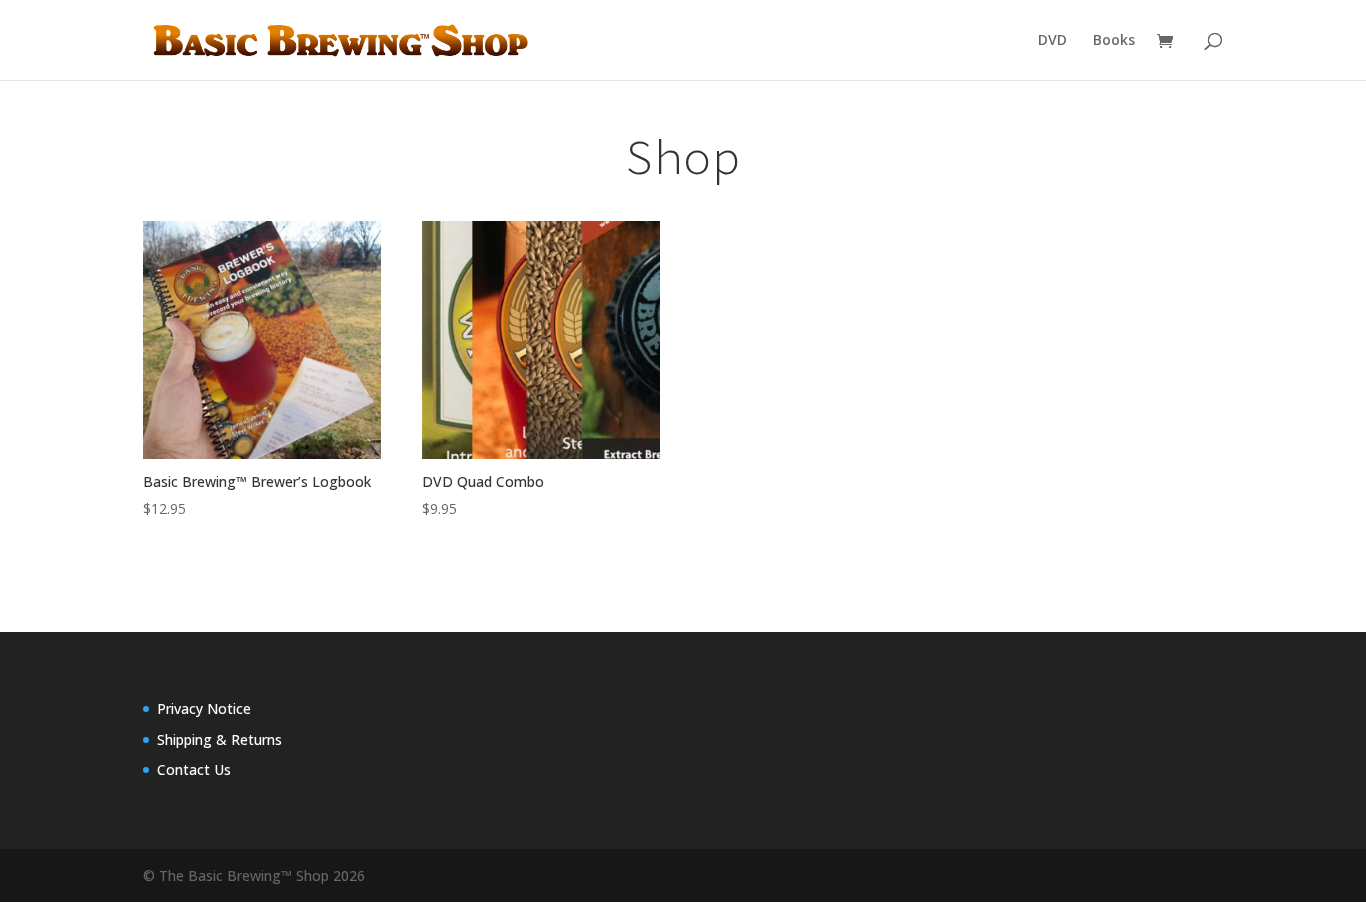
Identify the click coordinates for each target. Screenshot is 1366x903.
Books (1114, 41)
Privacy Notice (204, 708)
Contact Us (194, 769)
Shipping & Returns (219, 739)
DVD (1052, 41)
